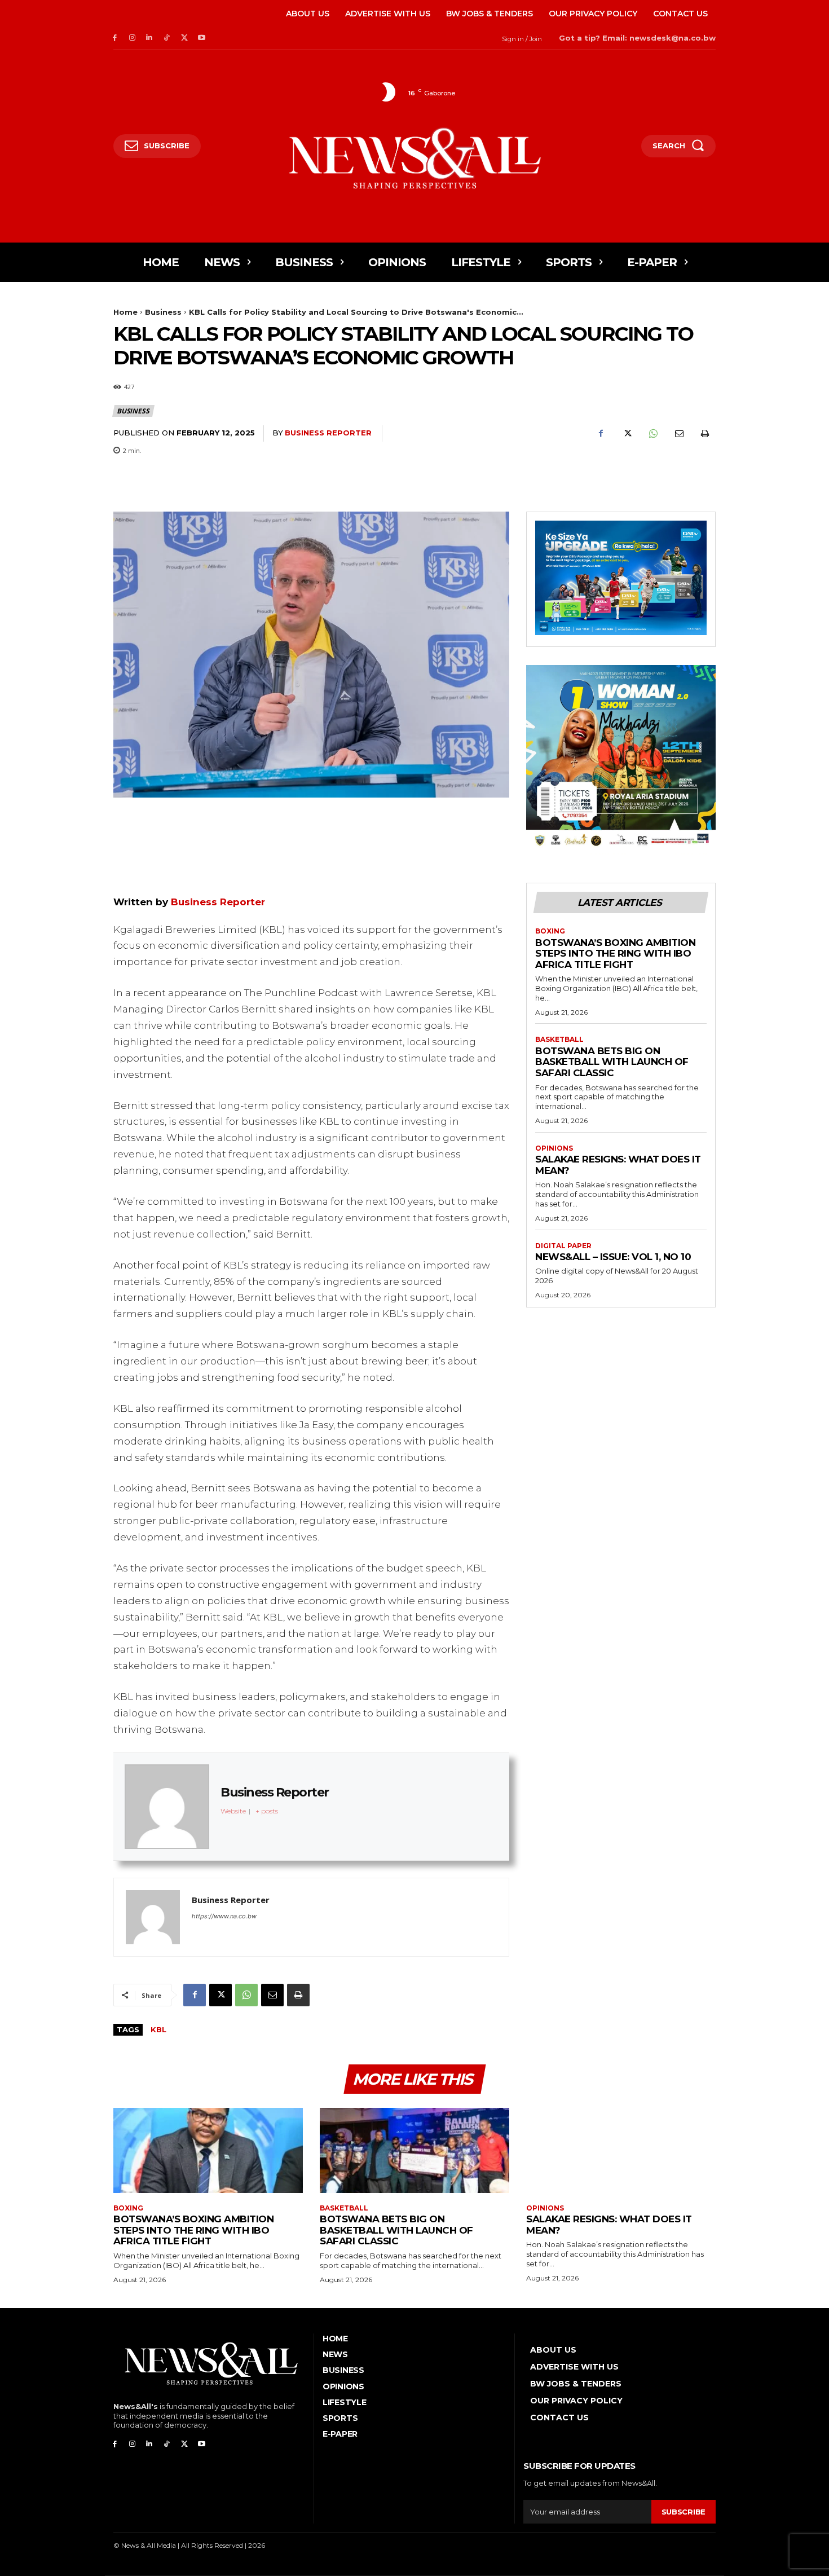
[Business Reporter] (153, 1917)
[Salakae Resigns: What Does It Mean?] (621, 2150)
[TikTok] (167, 38)
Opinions (554, 1148)
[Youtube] (202, 38)
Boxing (550, 931)
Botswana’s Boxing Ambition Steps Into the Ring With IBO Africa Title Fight (615, 954)
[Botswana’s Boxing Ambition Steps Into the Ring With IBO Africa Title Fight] (208, 2150)
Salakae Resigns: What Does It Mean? (618, 1165)
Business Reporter (328, 433)
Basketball (559, 1040)
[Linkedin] (150, 38)
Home (125, 312)
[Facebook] (115, 38)
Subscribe (684, 2512)
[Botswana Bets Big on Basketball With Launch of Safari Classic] (414, 2150)
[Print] (704, 434)
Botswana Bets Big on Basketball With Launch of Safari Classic (612, 1062)
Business (163, 312)
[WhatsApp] (652, 434)
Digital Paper (563, 1246)
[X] (184, 38)
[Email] (678, 434)
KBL (158, 2029)
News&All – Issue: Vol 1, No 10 (613, 1257)
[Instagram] (132, 38)
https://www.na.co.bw (224, 1916)
